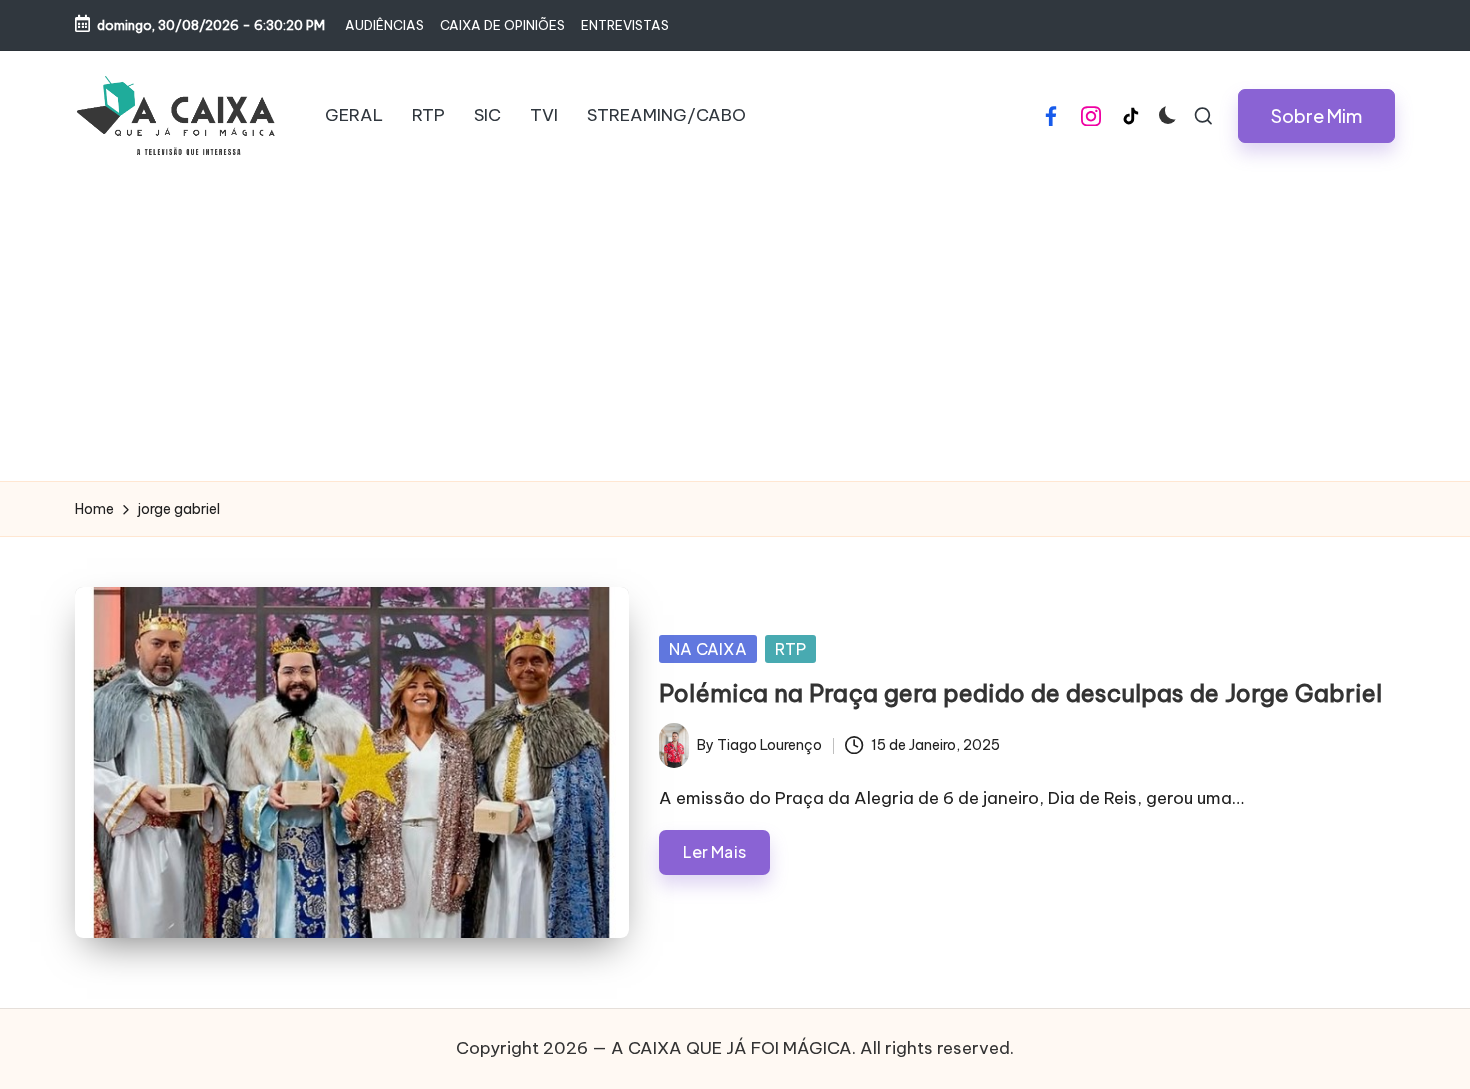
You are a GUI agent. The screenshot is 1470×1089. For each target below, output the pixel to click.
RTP (790, 649)
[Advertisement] (735, 331)
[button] (1316, 116)
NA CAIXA (708, 649)
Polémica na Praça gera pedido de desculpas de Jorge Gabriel (1020, 693)
